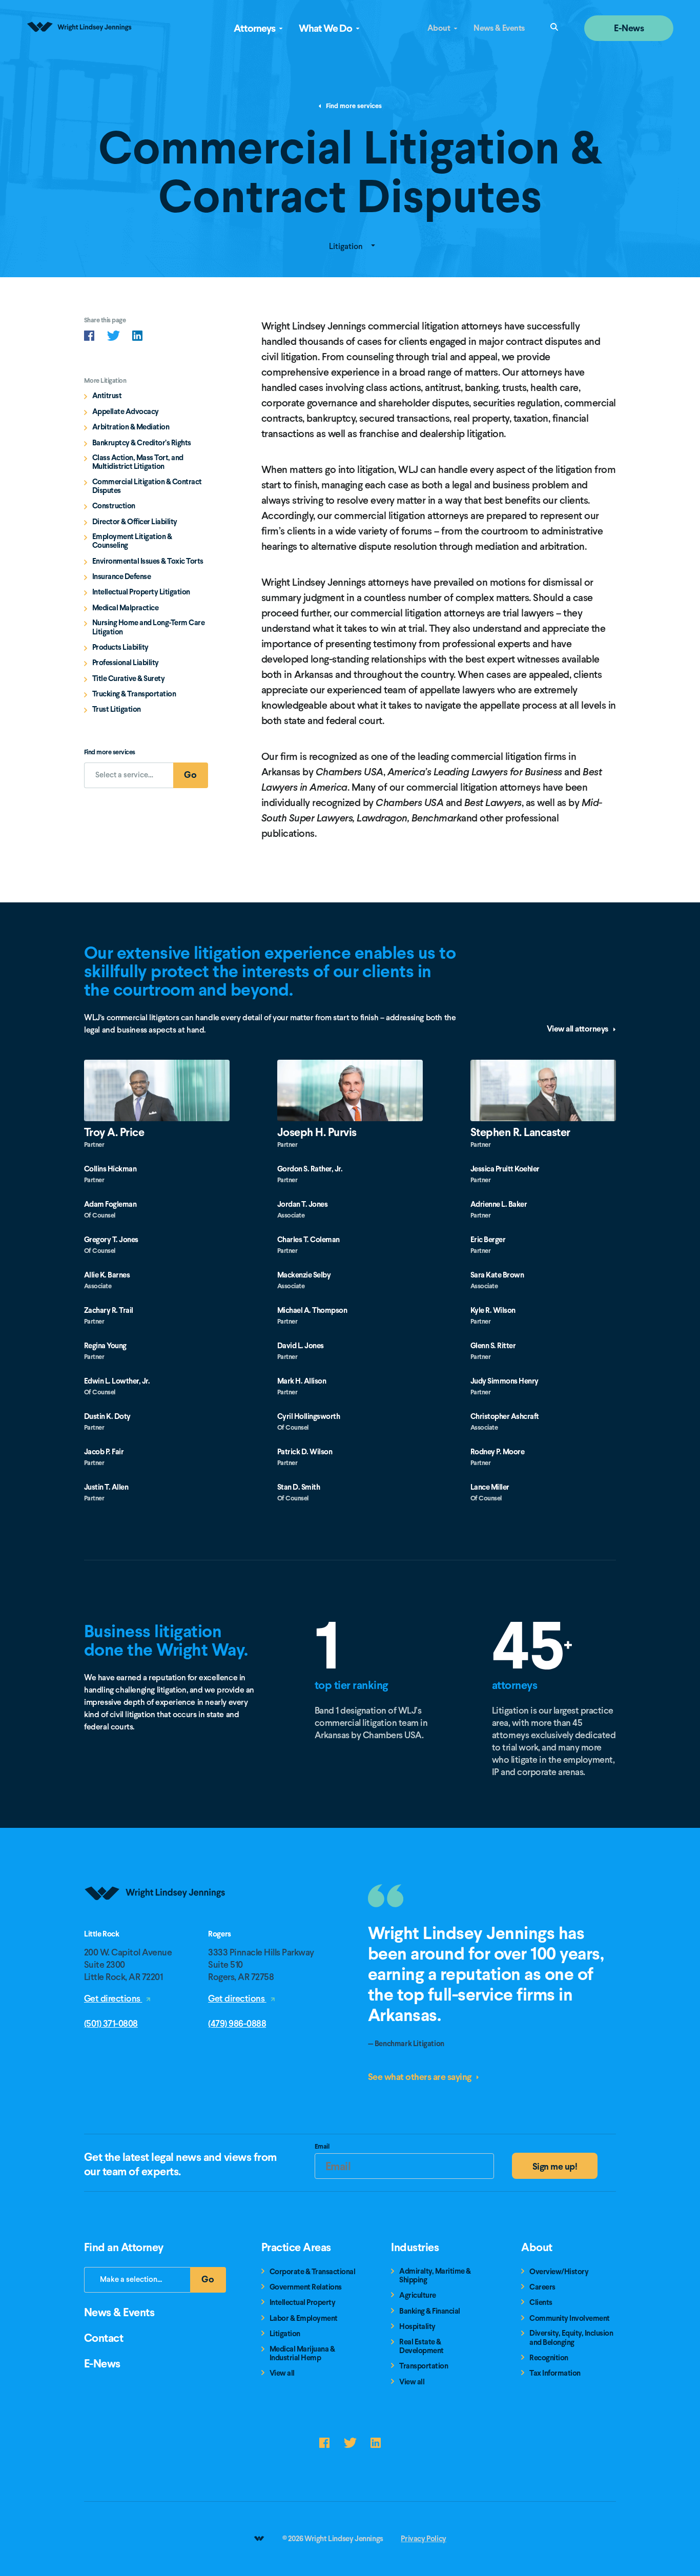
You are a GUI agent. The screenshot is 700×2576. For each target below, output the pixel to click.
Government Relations (306, 2287)
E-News (629, 28)
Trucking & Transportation (134, 694)
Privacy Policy (423, 2539)
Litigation (347, 246)
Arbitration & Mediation (131, 427)
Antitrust (107, 396)
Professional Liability (126, 663)
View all (282, 2373)
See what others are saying (421, 2077)
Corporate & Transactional (313, 2272)
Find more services (353, 106)
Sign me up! (555, 2166)
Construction (114, 506)
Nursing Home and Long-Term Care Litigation (149, 627)
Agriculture (418, 2295)
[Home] (156, 1925)
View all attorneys (579, 1029)
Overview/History (559, 2272)
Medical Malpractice (126, 608)
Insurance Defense (122, 577)
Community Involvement (570, 2319)
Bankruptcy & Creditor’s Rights (142, 443)
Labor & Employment (304, 2319)
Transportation (424, 2366)
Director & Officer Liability (135, 522)
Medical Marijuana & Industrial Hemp (302, 2354)
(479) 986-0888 (237, 2023)
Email (322, 2148)
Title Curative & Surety (129, 679)
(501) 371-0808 (111, 2023)
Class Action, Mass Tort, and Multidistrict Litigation (138, 462)
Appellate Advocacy (126, 412)
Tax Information (555, 2373)
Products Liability (120, 647)
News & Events (499, 28)
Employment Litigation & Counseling (132, 541)
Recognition (549, 2358)
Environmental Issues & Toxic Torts (148, 561)
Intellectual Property (303, 2303)
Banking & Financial (430, 2311)
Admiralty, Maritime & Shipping (435, 2276)
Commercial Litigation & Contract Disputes (147, 487)
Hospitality (417, 2327)
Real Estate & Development (421, 2347)
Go (196, 778)
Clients (541, 2303)
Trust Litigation (117, 709)
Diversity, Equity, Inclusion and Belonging (571, 2338)
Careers (542, 2287)
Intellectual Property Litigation (141, 592)
